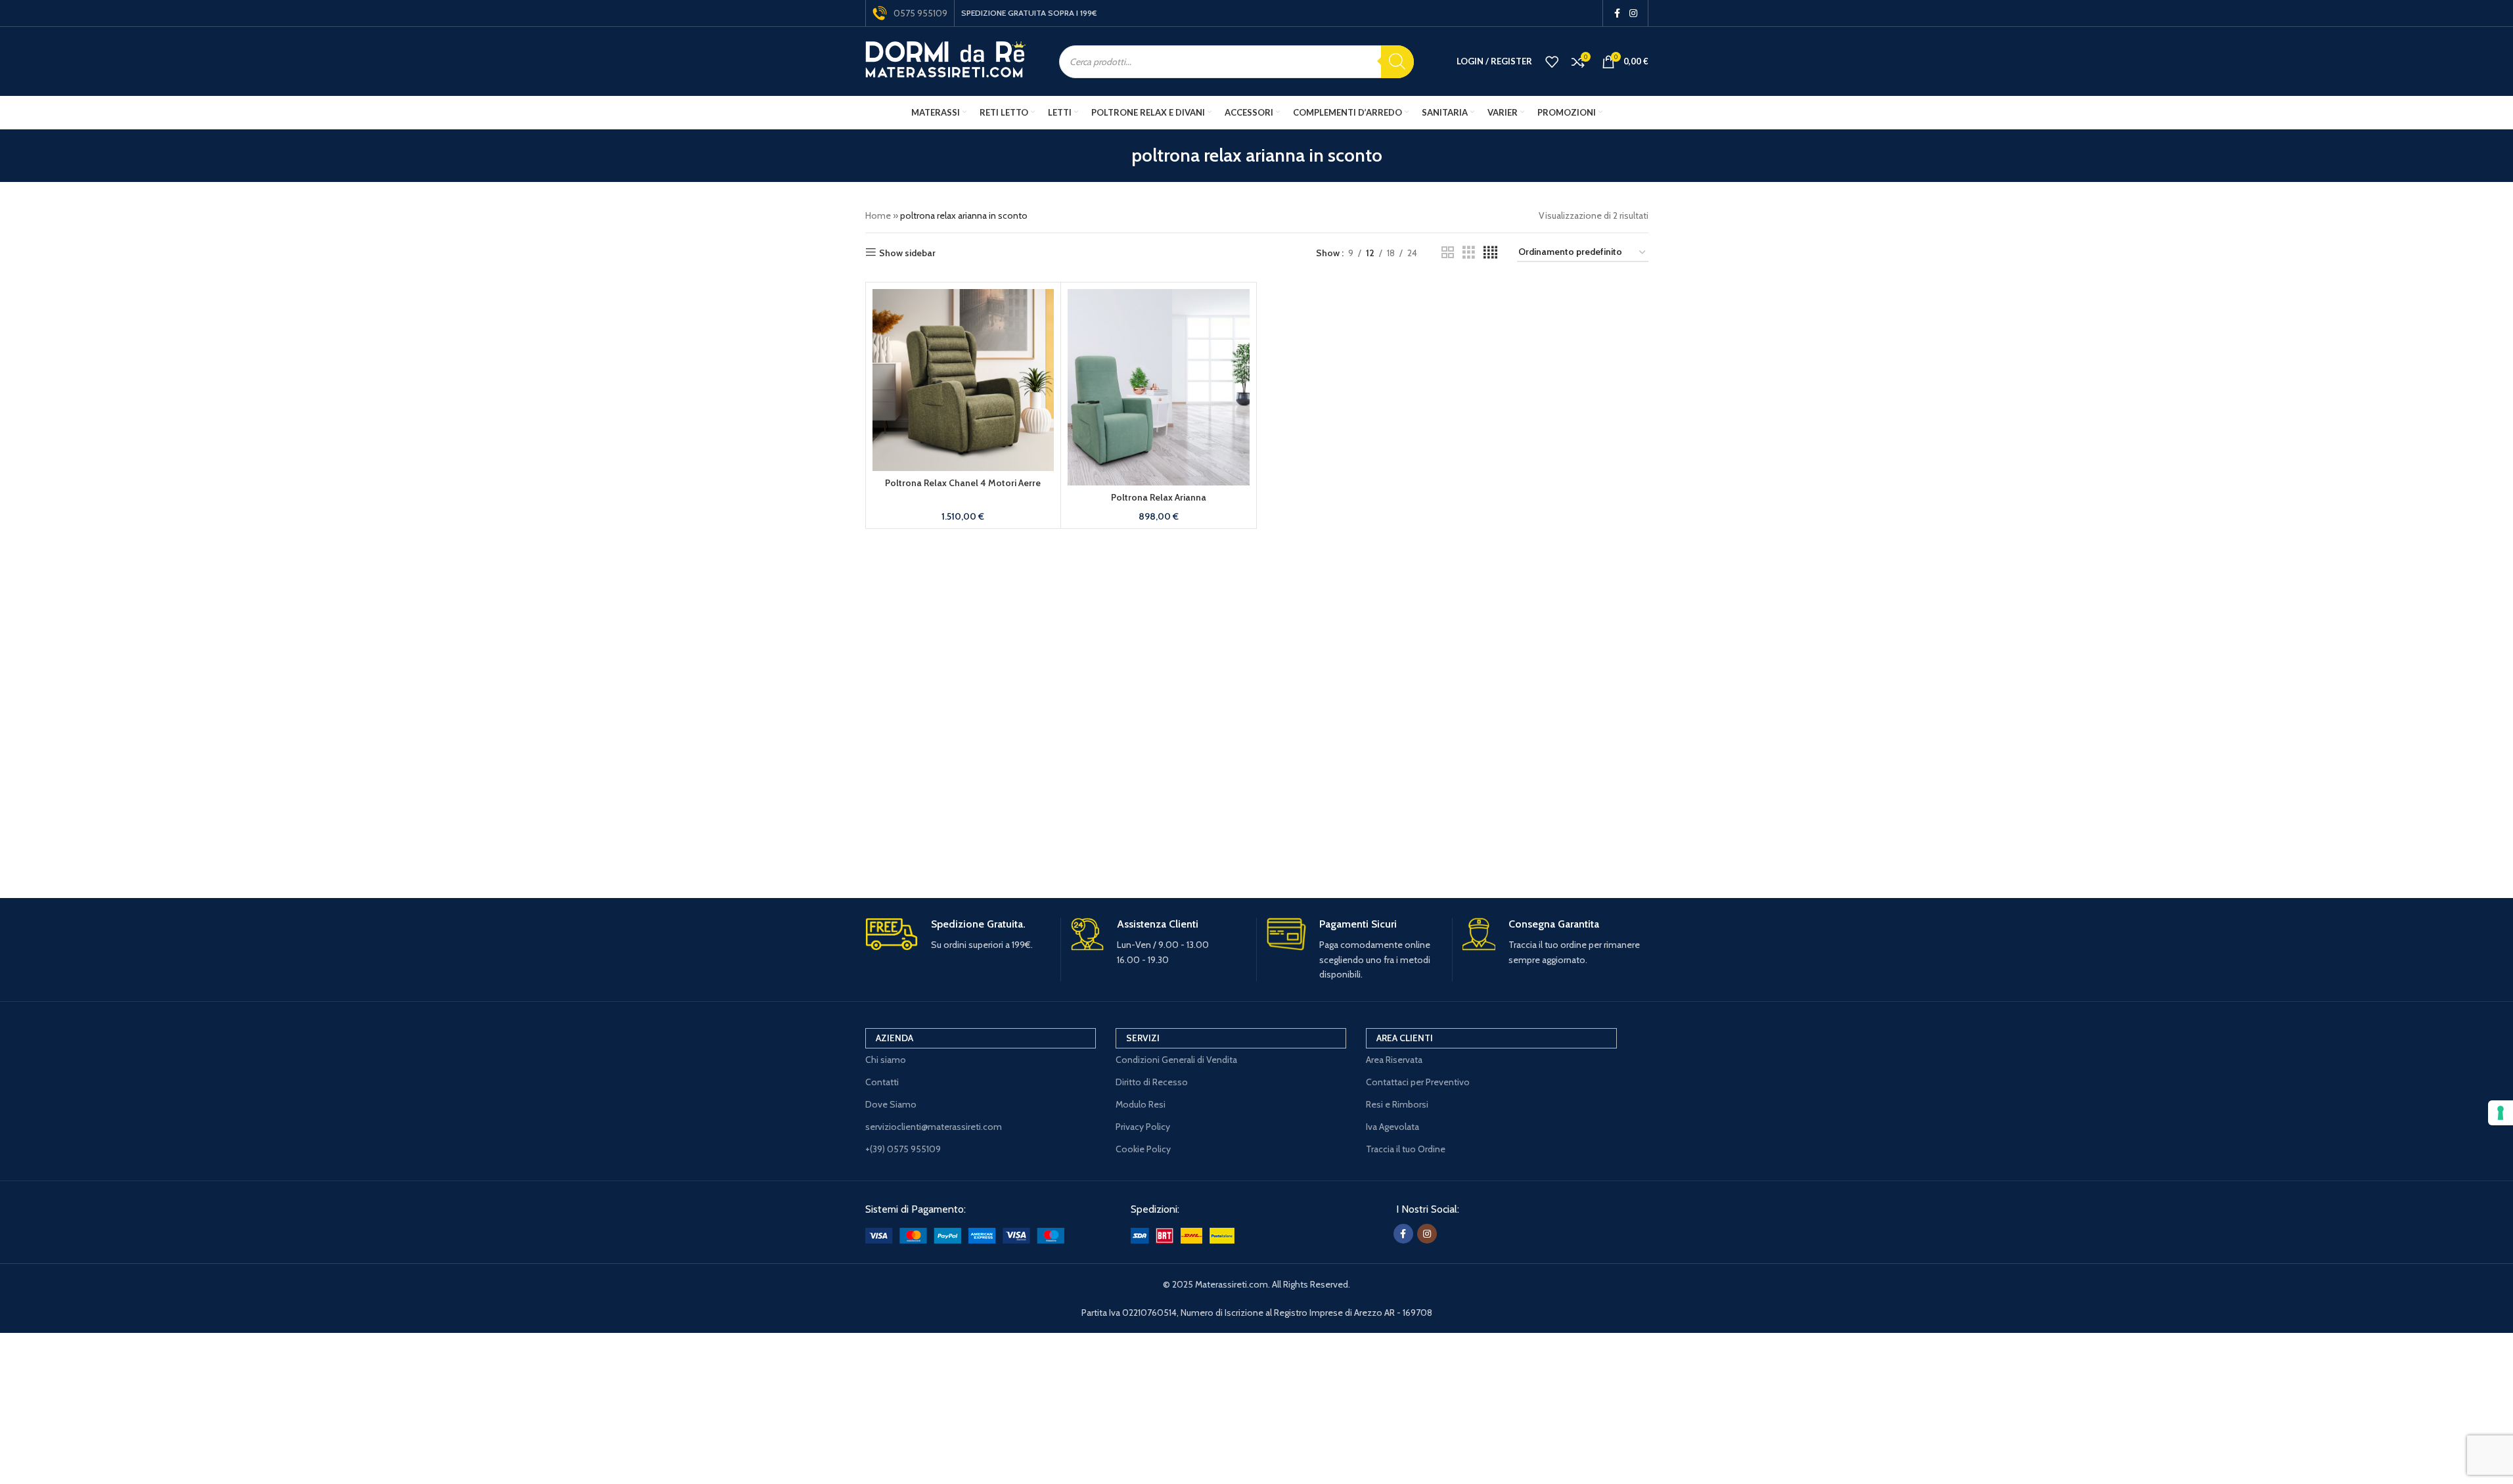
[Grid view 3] (1469, 253)
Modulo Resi (1141, 1104)
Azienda (894, 1038)
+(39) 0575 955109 (903, 1149)
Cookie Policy (1143, 1149)
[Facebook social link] (1618, 13)
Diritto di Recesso (1152, 1082)
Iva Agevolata (1392, 1127)
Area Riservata (1394, 1060)
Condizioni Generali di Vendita (1176, 1060)
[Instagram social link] (1633, 13)
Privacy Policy (1143, 1127)
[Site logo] (946, 60)
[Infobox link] (958, 935)
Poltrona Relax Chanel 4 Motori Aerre (963, 483)
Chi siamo (886, 1060)
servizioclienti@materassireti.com (934, 1127)
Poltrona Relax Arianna (1159, 497)
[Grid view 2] (1448, 253)
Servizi (1143, 1038)
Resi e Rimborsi (1397, 1104)
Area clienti (1405, 1038)
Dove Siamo (891, 1104)
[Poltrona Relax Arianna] (1159, 387)
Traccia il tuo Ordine (1406, 1149)
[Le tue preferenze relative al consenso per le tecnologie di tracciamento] (2501, 1113)
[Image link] (965, 1234)
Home (878, 215)
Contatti (882, 1082)
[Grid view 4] (1490, 253)
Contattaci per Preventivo (1418, 1082)
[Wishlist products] (1552, 62)
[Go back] (1115, 156)
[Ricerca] (1397, 62)
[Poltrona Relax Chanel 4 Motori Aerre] (963, 380)
